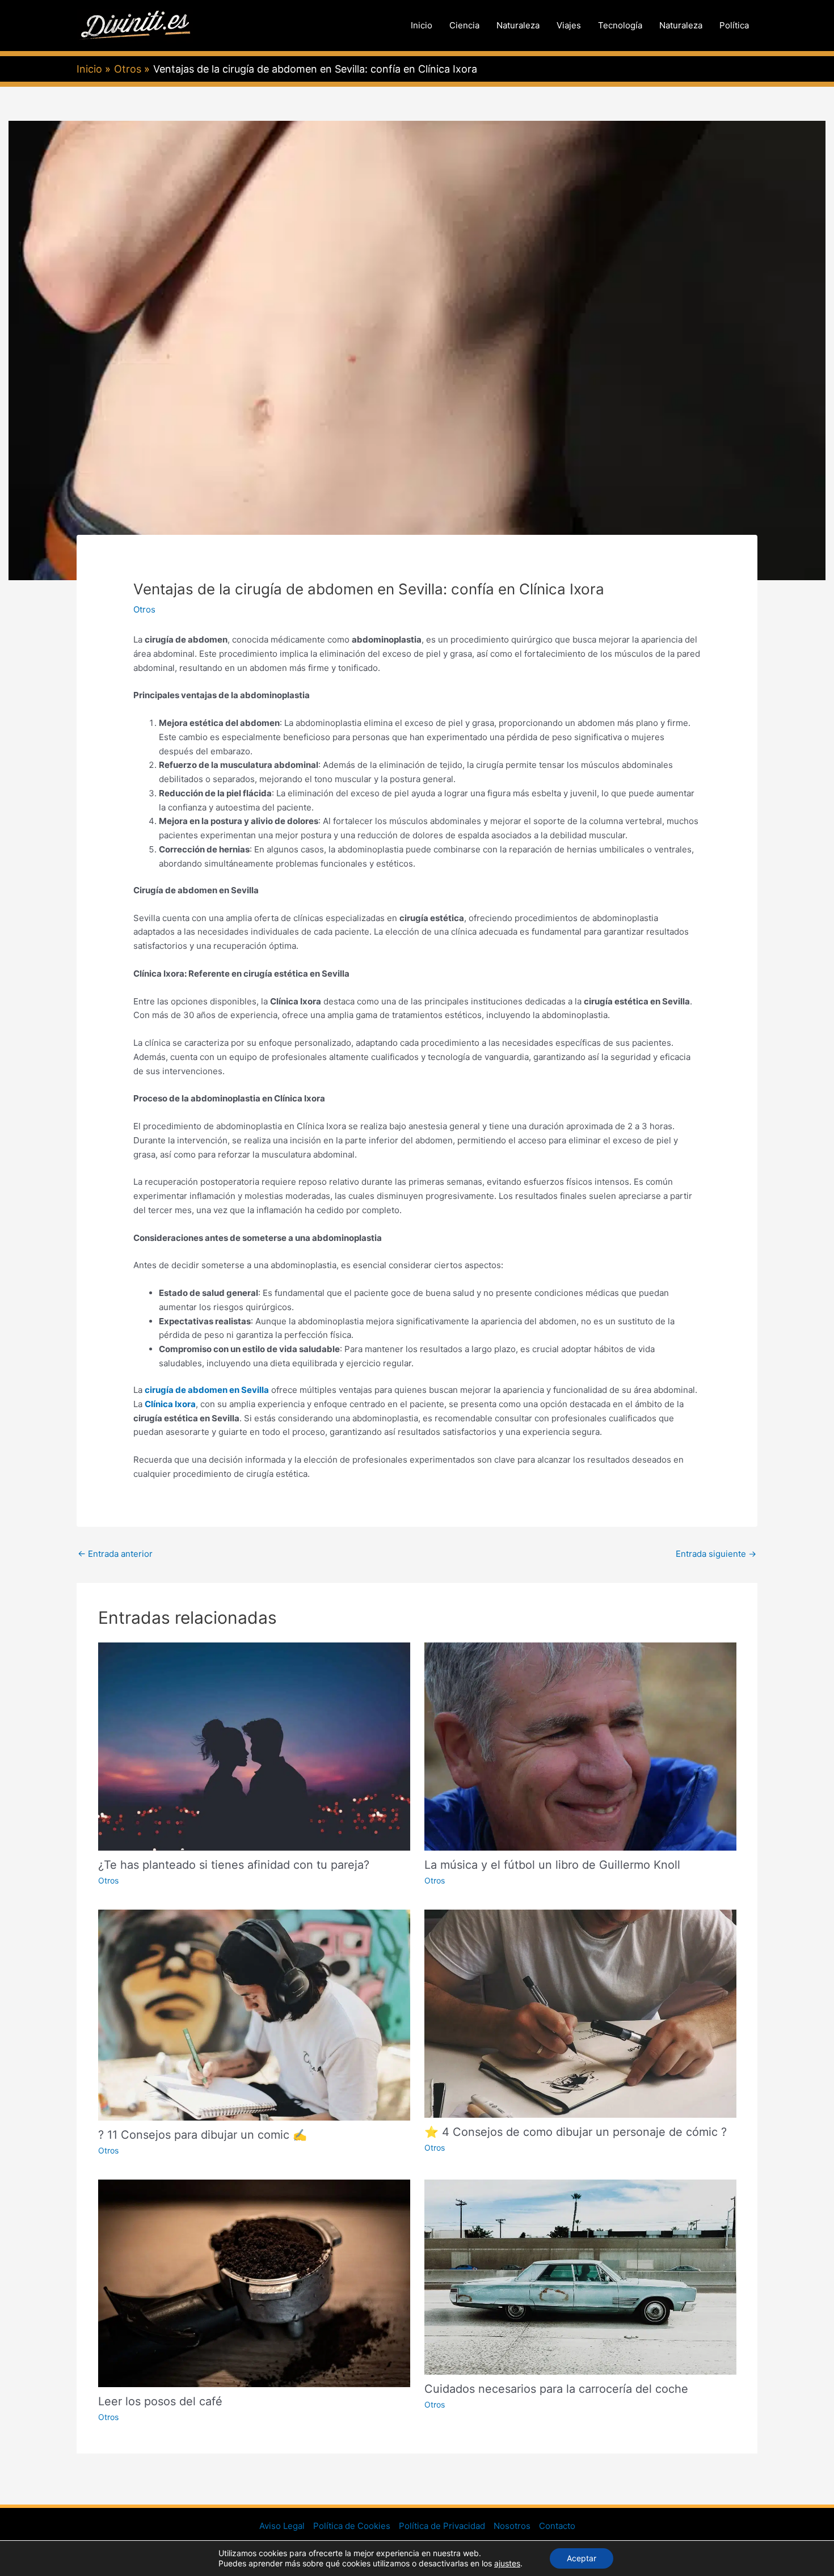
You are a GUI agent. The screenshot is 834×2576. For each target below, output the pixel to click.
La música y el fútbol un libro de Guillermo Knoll (552, 1865)
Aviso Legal (282, 2526)
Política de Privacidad (442, 2526)
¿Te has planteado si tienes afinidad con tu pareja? (234, 1865)
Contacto (557, 2526)
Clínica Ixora (170, 1404)
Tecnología (620, 25)
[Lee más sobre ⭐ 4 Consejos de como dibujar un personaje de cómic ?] (580, 2013)
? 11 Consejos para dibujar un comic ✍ (203, 2135)
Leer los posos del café (160, 2401)
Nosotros (512, 2526)
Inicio (422, 25)
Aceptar (582, 2558)
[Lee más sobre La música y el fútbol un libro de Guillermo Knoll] (580, 1746)
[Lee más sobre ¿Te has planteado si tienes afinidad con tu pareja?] (254, 1746)
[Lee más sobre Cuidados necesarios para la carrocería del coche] (580, 2276)
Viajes (569, 25)
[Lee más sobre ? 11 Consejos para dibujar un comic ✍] (254, 2014)
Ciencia (464, 25)
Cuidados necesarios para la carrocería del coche (556, 2389)
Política (734, 25)
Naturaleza (518, 25)
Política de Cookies (352, 2526)
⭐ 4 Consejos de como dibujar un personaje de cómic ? (576, 2132)
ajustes (507, 2563)
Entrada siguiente (716, 1554)
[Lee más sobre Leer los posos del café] (254, 2282)
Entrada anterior (115, 1554)
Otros (144, 609)
